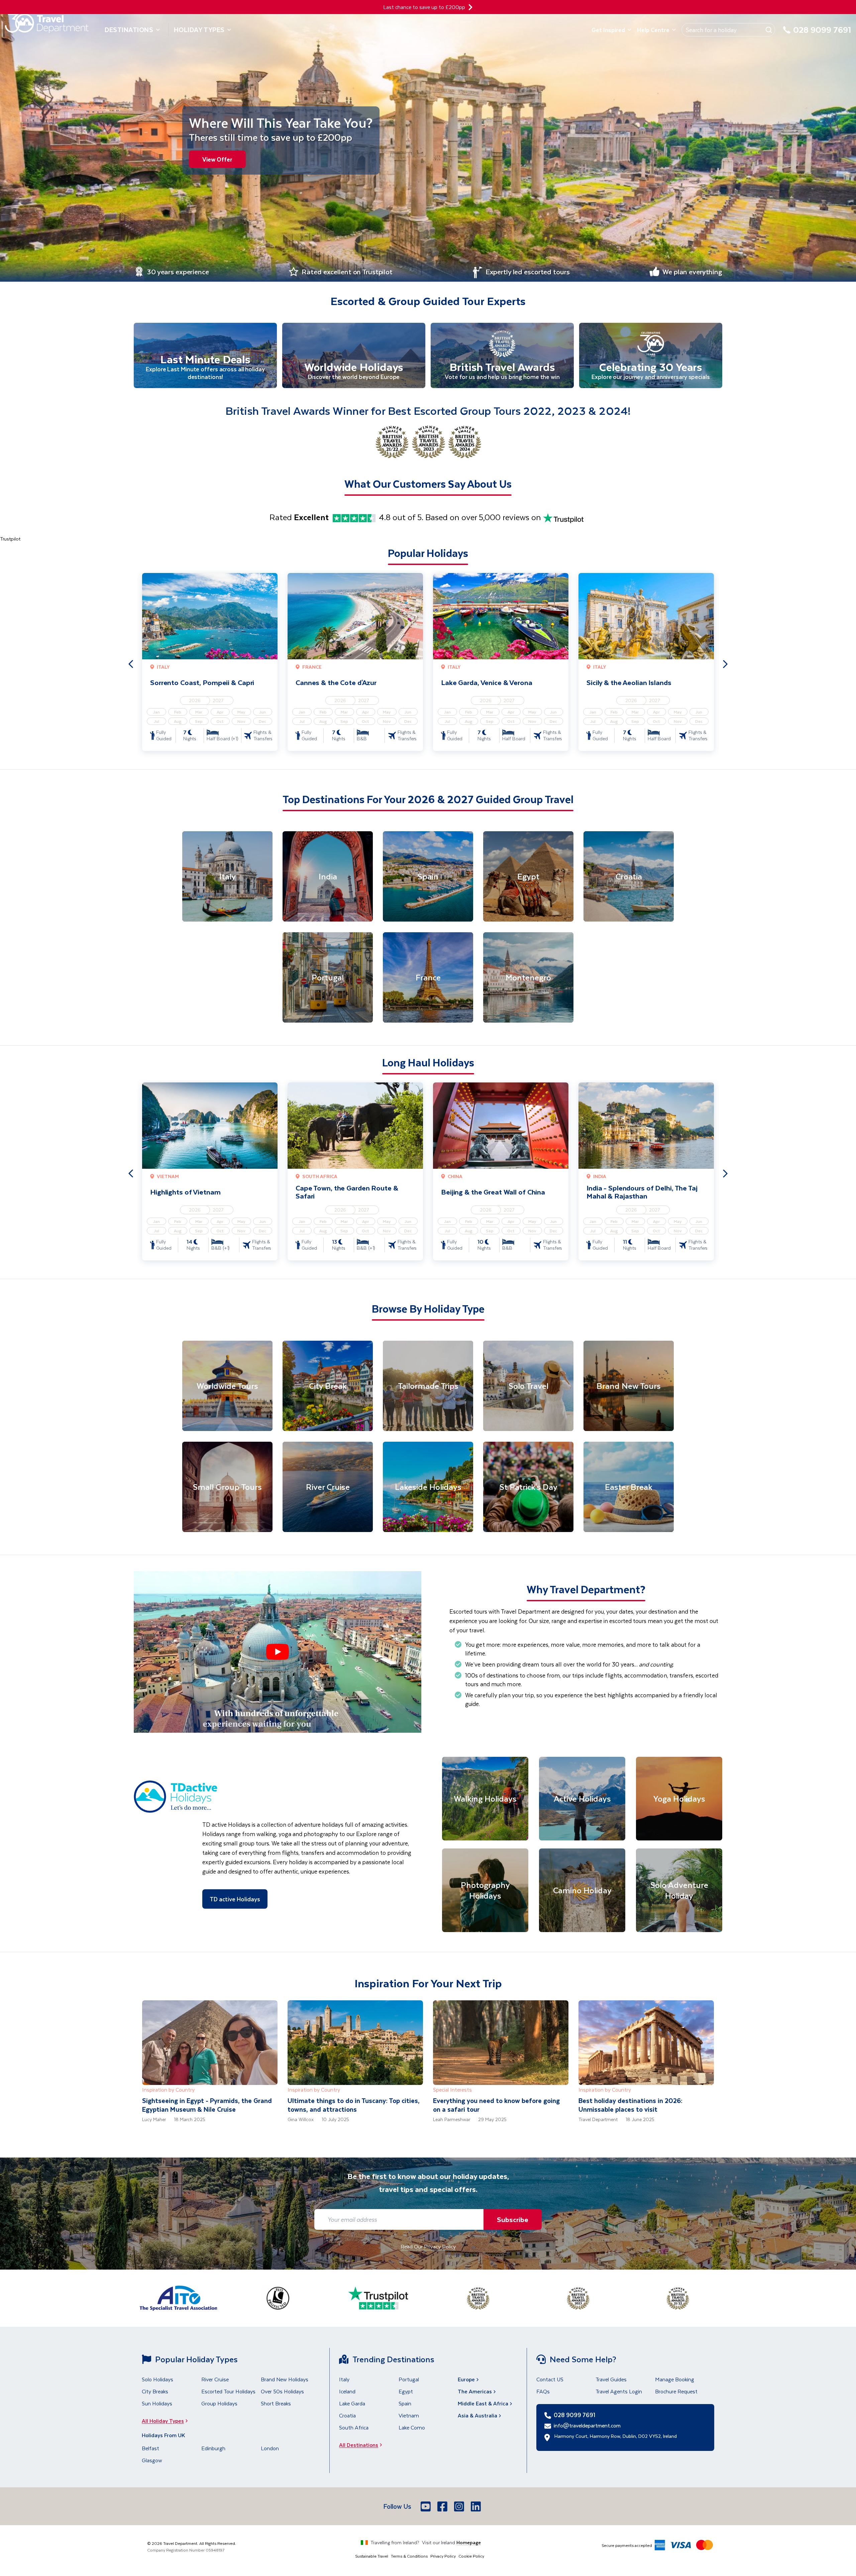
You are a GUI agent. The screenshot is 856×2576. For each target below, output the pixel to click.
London (270, 2448)
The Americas (475, 2391)
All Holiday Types (163, 2421)
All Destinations (359, 2445)
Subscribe (513, 2219)
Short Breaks (276, 2403)
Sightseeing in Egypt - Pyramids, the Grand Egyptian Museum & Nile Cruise (207, 2105)
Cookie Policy (471, 2556)
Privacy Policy (443, 2556)
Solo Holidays (157, 2379)
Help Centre (653, 30)
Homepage (469, 2542)
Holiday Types (199, 30)
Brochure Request (676, 2391)
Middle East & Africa (483, 2403)
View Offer (217, 159)
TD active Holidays (235, 1899)
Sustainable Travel (372, 2556)
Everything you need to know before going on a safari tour (496, 2105)
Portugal (409, 2379)
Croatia (347, 2415)
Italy (344, 2379)
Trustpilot (10, 539)
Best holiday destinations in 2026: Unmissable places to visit (630, 2105)
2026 (195, 700)
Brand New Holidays (285, 2379)
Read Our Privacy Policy (428, 2246)
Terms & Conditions (409, 2556)
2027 (218, 700)
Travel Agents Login (619, 2391)
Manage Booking (675, 2379)
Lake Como (412, 2427)
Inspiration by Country (168, 2089)
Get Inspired (608, 30)
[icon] (470, 7)
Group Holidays (219, 2403)
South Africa (354, 2427)
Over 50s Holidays (282, 2391)
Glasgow (152, 2460)
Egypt (406, 2391)
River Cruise (215, 2379)
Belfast (150, 2448)
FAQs (543, 2391)
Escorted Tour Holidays (228, 2391)
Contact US (550, 2379)
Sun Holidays (157, 2403)
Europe (466, 2379)
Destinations (129, 30)
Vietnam (409, 2415)
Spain (405, 2403)
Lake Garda (352, 2403)
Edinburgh (213, 2448)
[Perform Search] (769, 30)
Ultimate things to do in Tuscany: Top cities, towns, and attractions (354, 2105)
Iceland (347, 2391)
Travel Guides (611, 2379)
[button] (278, 1652)
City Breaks (155, 2391)
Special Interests (452, 2089)
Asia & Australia (477, 2415)
